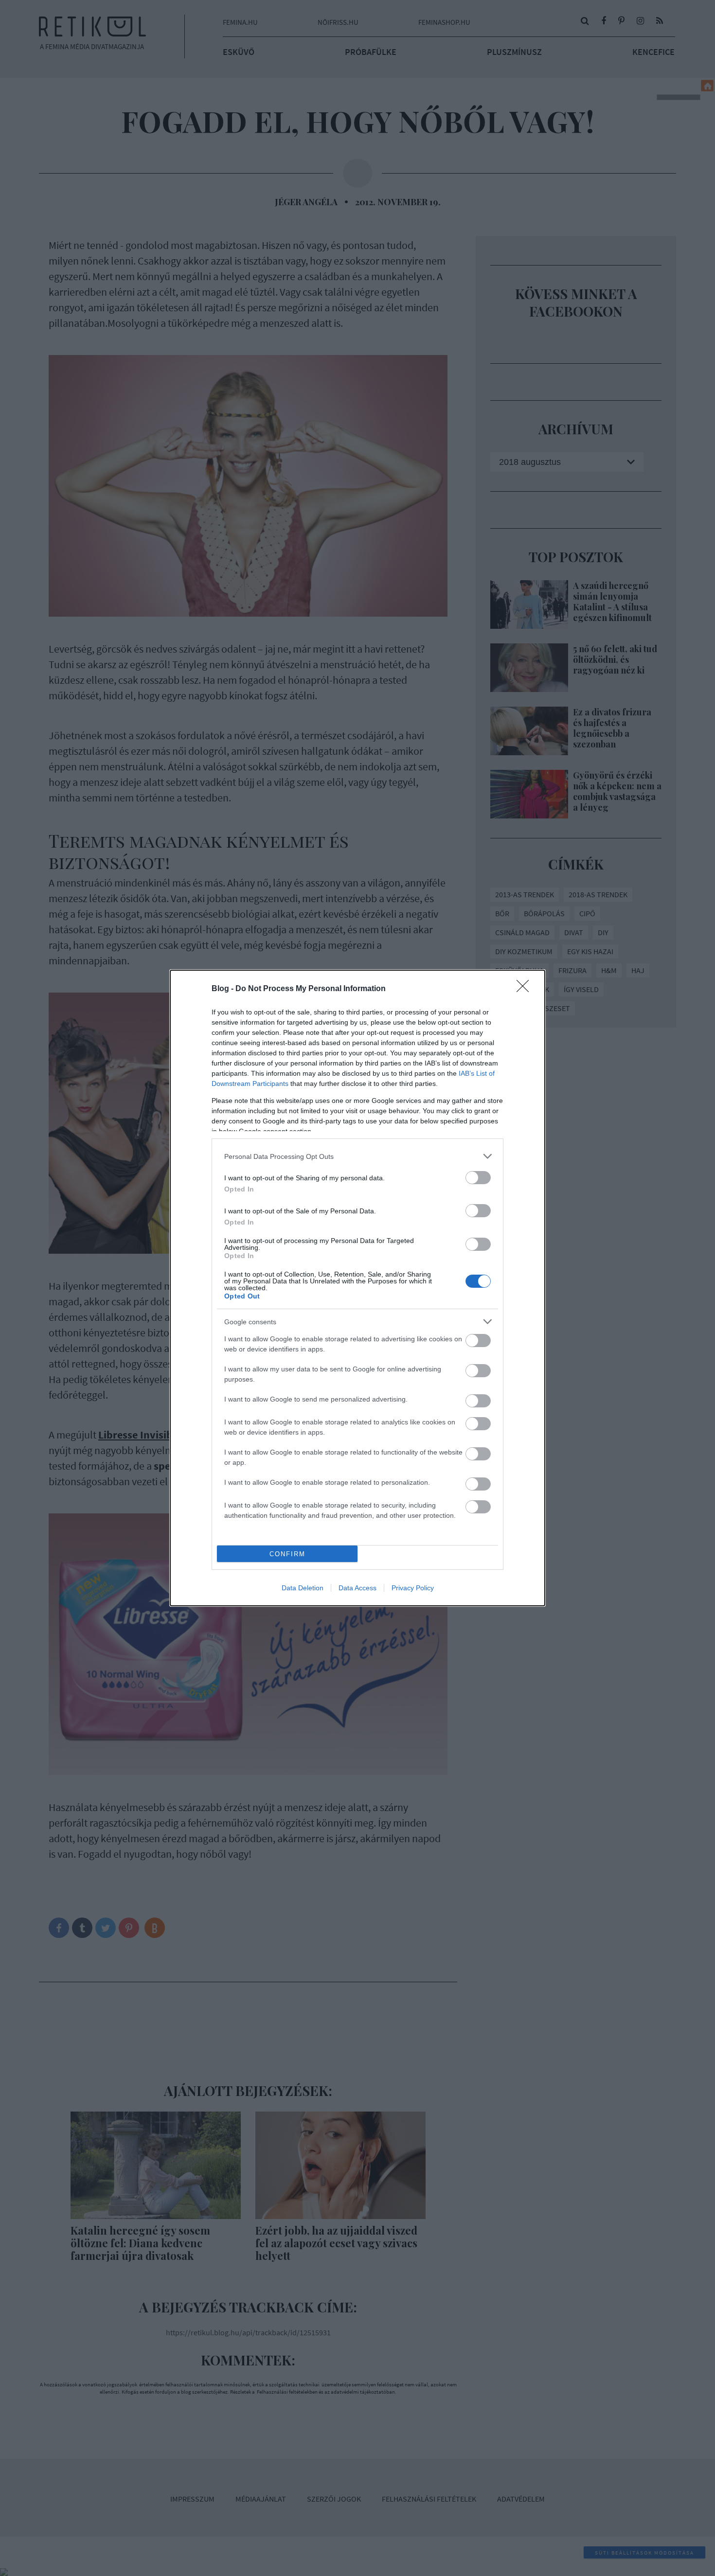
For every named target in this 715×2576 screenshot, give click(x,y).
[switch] (478, 1178)
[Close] (526, 989)
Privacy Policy (413, 1588)
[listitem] (357, 1156)
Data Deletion (303, 1588)
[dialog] (357, 1288)
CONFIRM (287, 1554)
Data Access (357, 1588)
